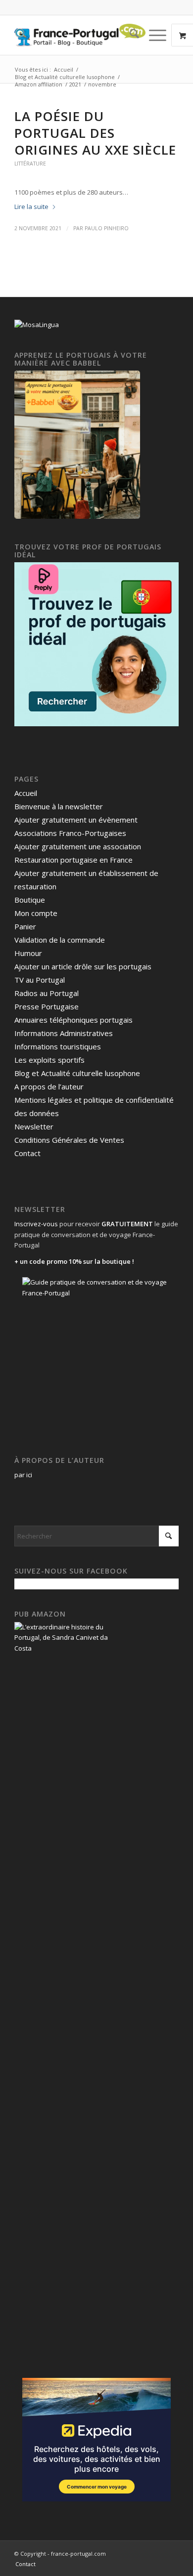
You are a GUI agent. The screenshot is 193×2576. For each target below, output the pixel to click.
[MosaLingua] (37, 325)
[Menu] (153, 35)
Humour (28, 953)
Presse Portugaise (47, 1006)
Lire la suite (31, 207)
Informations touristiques (58, 1046)
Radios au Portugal (47, 993)
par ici (23, 1475)
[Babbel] (77, 516)
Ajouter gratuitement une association (78, 846)
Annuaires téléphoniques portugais (73, 1020)
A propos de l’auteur (49, 1086)
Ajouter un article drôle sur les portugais (83, 966)
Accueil (26, 793)
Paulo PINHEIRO (107, 228)
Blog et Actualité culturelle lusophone (77, 1073)
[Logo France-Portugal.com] (80, 35)
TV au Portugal (40, 980)
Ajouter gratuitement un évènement (76, 820)
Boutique (30, 900)
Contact (27, 1153)
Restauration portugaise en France (73, 860)
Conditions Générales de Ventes (69, 1140)
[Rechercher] (129, 35)
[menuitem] (129, 35)
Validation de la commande (60, 940)
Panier (25, 926)
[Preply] (96, 724)
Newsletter (34, 1126)
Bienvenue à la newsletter (59, 806)
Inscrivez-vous (36, 1224)
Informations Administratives (64, 1033)
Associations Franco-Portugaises (70, 833)
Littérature (30, 164)
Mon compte (36, 913)
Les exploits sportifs (49, 1060)
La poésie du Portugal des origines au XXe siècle (95, 133)
